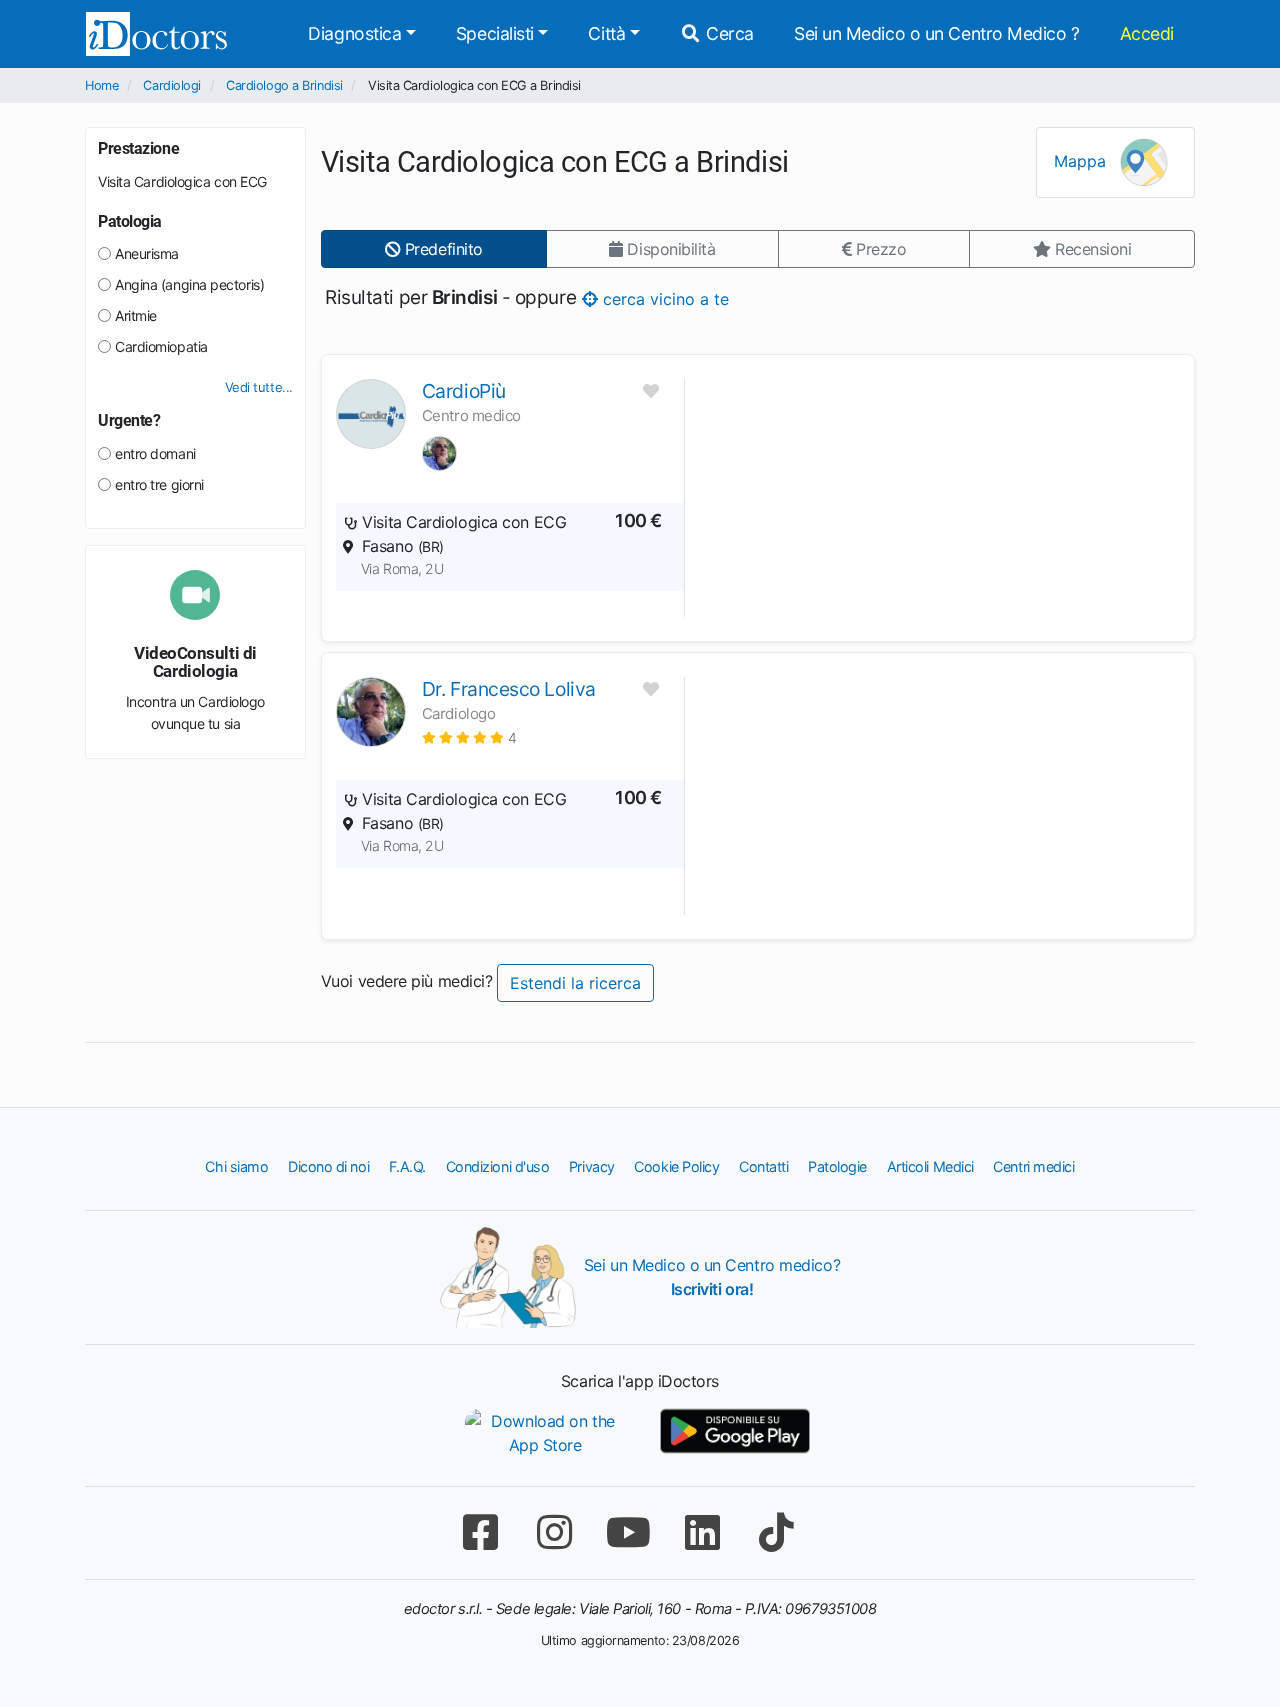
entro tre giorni (159, 484)
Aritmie (136, 315)
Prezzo (878, 249)
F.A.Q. (407, 1166)
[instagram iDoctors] (554, 1532)
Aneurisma (147, 253)
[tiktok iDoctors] (776, 1532)
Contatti (763, 1166)
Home (101, 85)
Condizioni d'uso (498, 1166)
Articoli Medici (930, 1166)
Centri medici (1033, 1166)
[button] (469, 737)
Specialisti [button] (495, 33)
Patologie (837, 1166)
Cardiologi (172, 85)
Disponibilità (669, 249)
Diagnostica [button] (354, 33)
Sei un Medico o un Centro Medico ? (937, 33)
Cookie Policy (676, 1166)
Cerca (728, 33)
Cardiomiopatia (161, 346)
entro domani (155, 453)
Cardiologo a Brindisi (284, 85)
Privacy (592, 1166)
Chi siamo (236, 1166)
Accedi (1147, 33)
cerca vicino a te (662, 298)
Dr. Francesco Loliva (509, 689)
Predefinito (441, 249)
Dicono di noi (328, 1166)
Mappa (1082, 161)
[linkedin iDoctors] (702, 1532)
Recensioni (1090, 249)
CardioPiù (464, 391)
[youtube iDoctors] (628, 1532)
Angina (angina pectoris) (189, 284)
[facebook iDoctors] (480, 1532)
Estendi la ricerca (575, 983)
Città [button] (606, 33)
